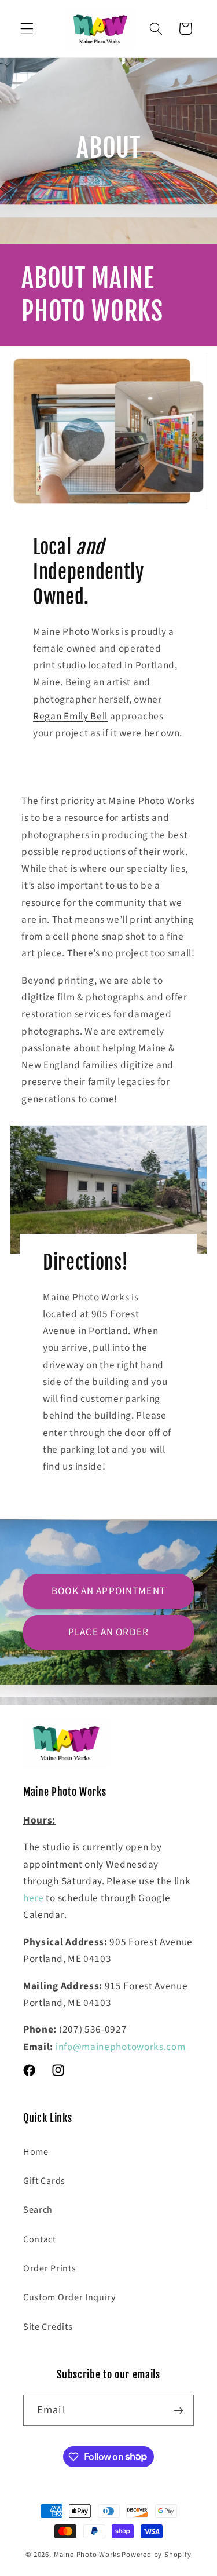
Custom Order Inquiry (70, 2297)
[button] (27, 29)
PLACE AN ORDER (108, 1632)
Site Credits (48, 2327)
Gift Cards (44, 2181)
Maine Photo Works (87, 2555)
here (34, 1898)
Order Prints (49, 2268)
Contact (40, 2239)
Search (38, 2210)
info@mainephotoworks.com (121, 2047)
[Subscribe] (179, 2410)
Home (36, 2152)
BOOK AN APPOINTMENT (108, 1591)
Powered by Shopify (157, 2555)
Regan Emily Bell (70, 716)
